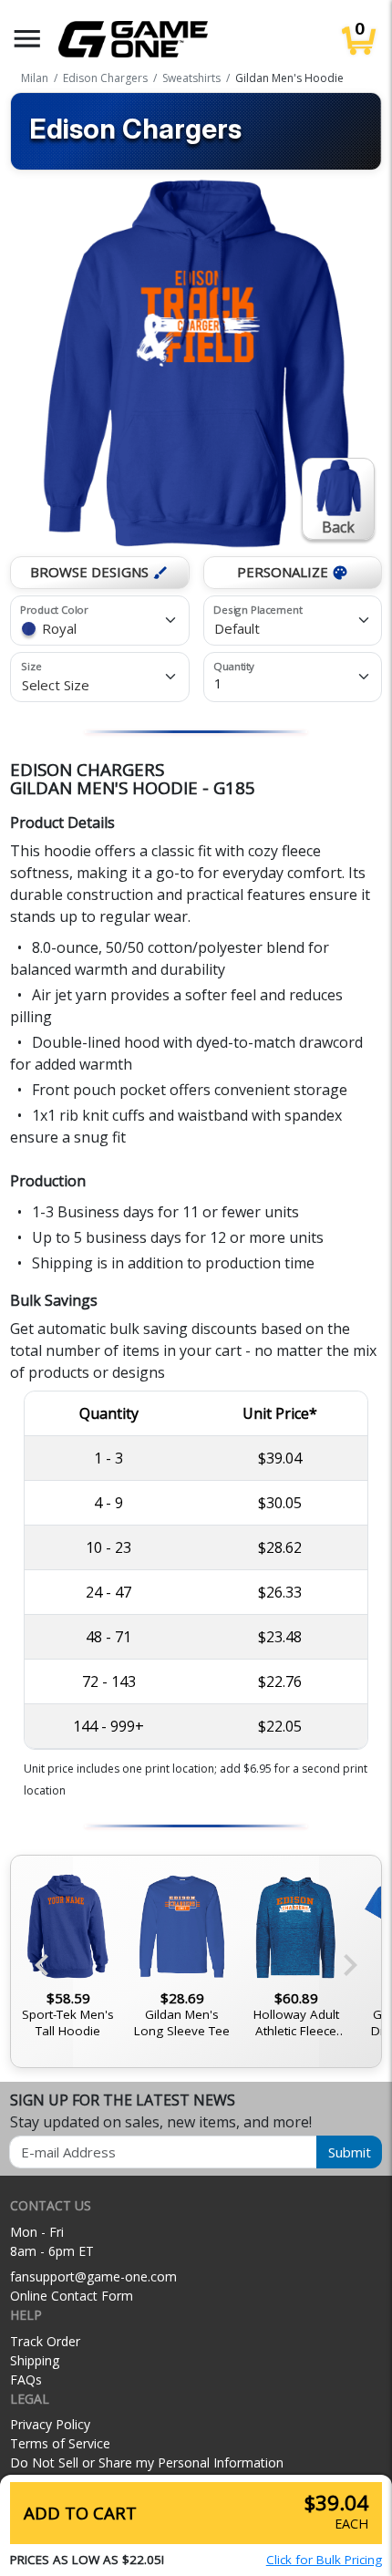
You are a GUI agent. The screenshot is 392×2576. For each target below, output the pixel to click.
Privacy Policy (50, 2424)
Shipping (35, 2360)
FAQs (26, 2379)
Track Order (45, 2341)
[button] (27, 39)
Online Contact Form (72, 2296)
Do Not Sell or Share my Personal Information (147, 2462)
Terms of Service (60, 2443)
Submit (350, 2152)
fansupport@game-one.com (93, 2276)
